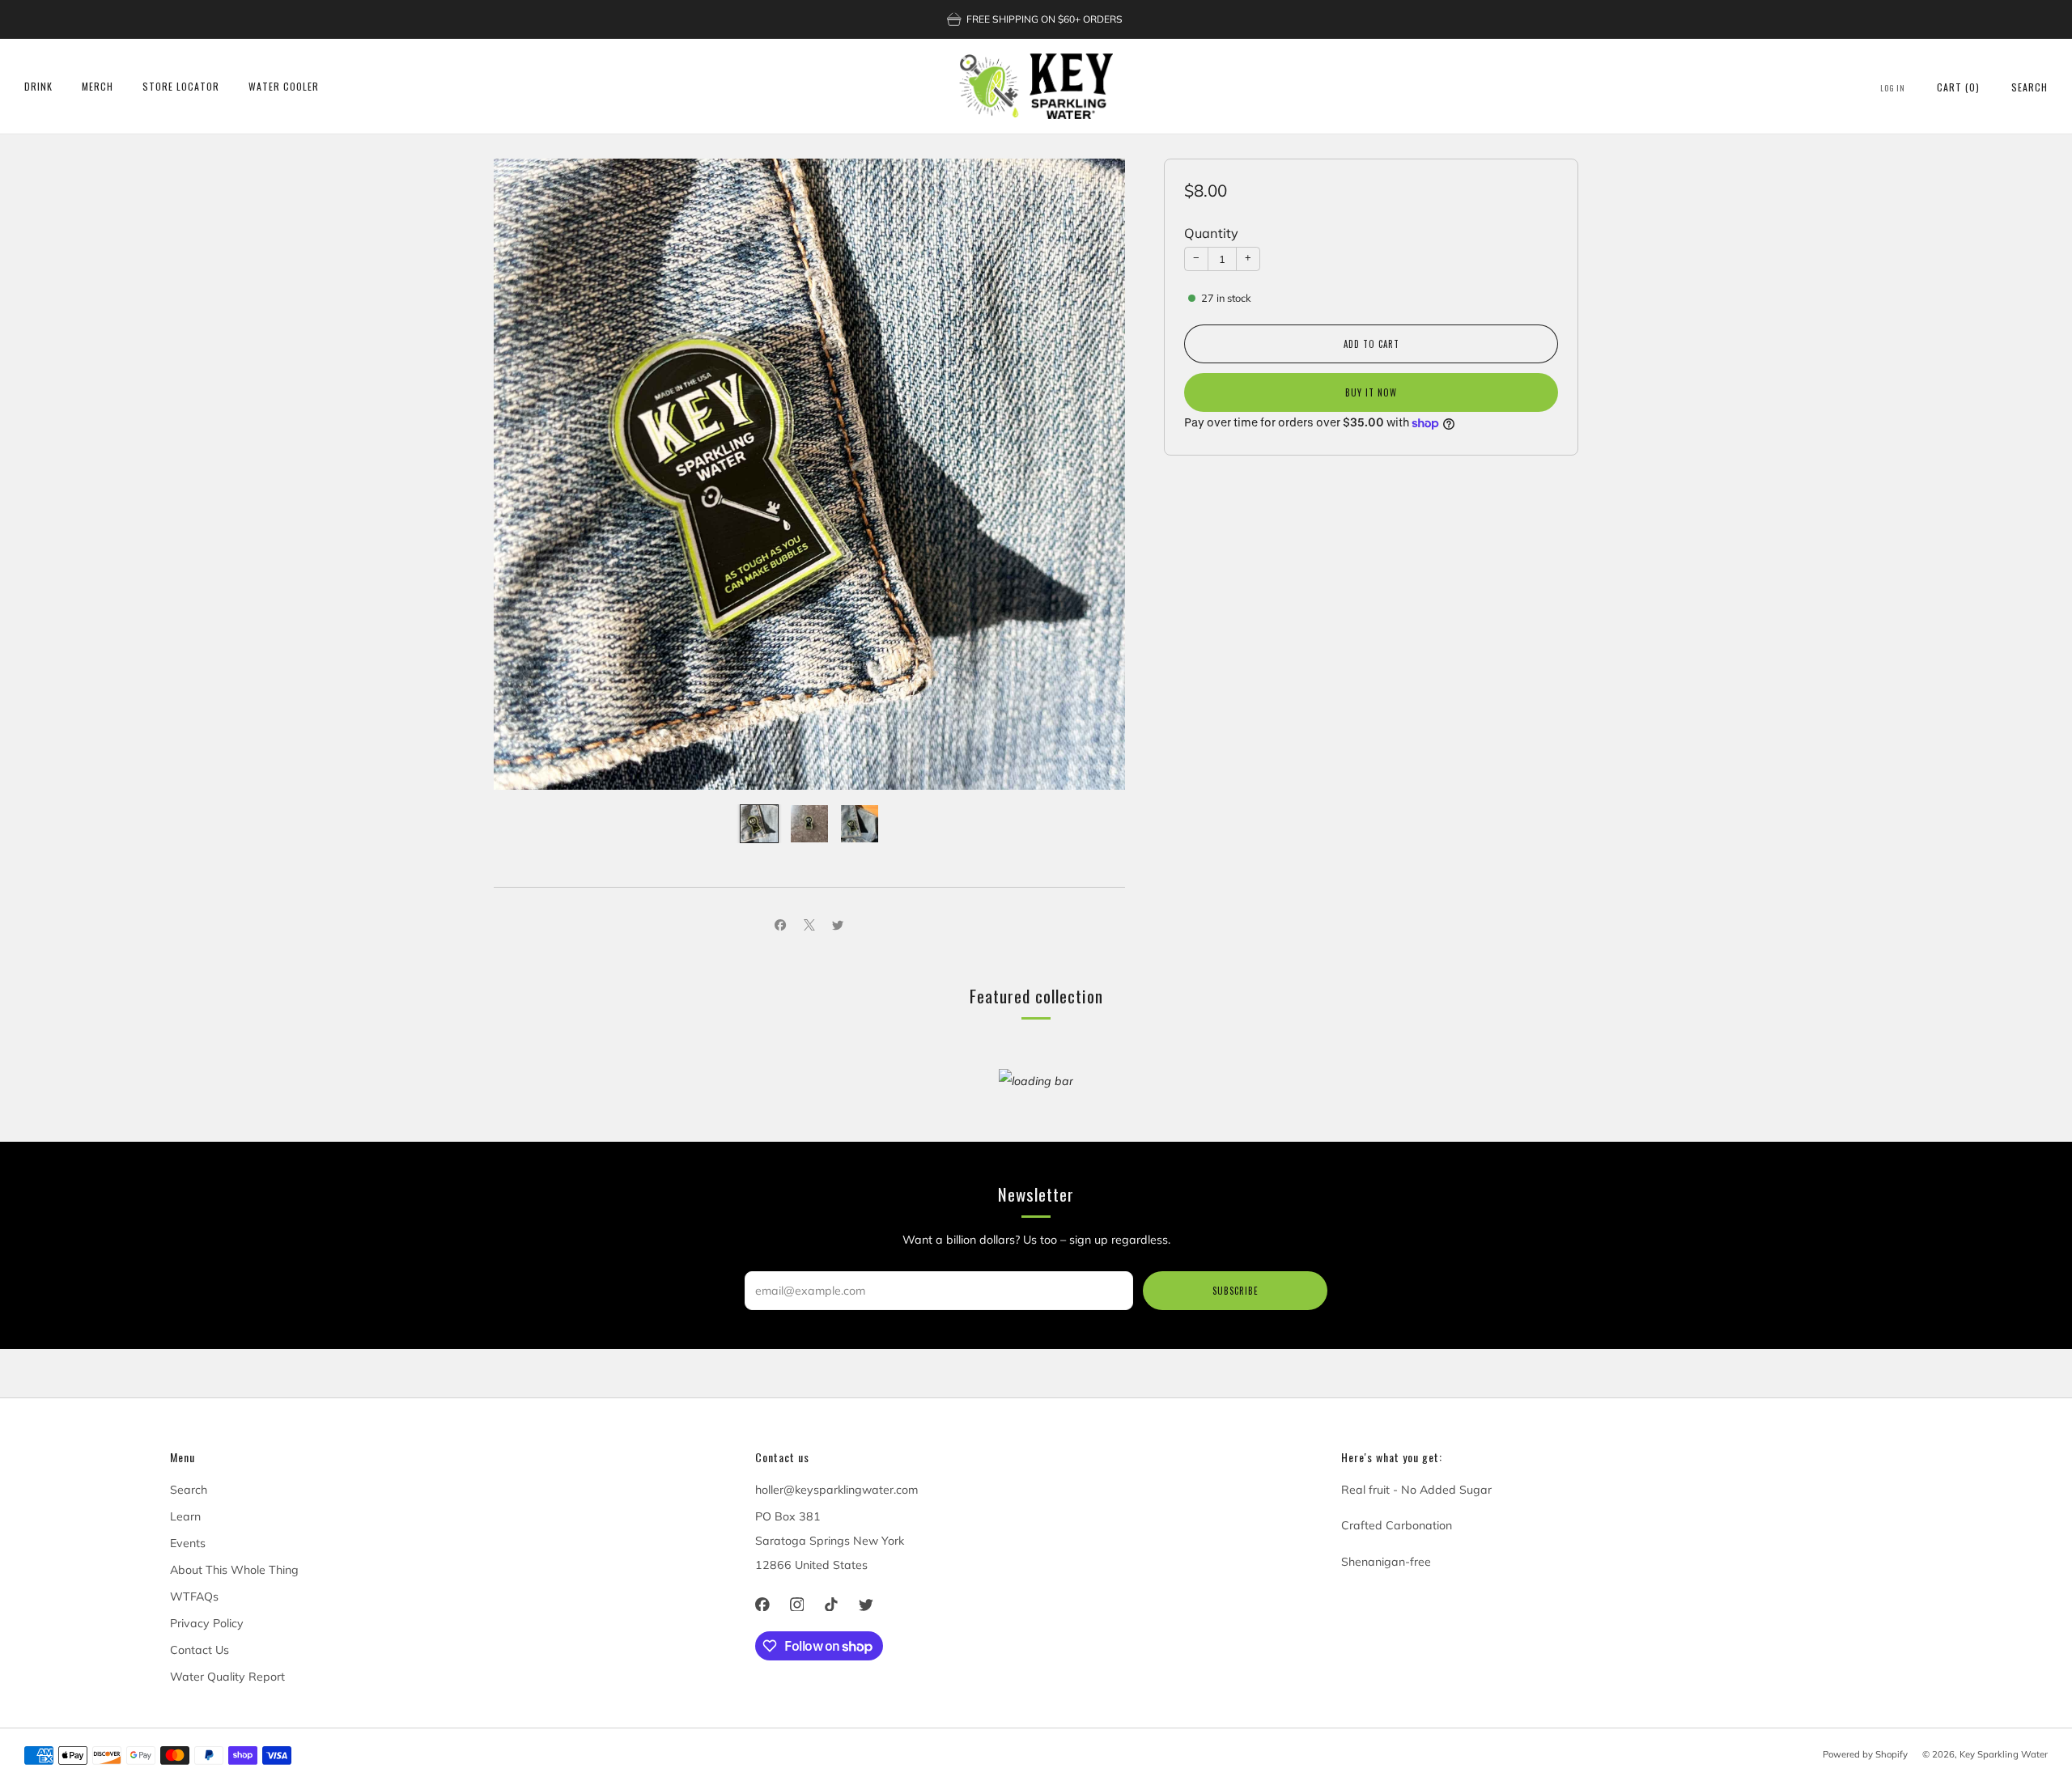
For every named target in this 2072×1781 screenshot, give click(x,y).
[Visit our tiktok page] (832, 1604)
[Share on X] (809, 925)
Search (2030, 87)
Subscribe (1236, 1291)
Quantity (1211, 233)
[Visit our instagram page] (797, 1604)
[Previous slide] (525, 474)
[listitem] (1036, 19)
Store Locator (181, 86)
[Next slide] (1093, 474)
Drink (38, 86)
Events (188, 1543)
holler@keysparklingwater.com (836, 1490)
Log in (1893, 88)
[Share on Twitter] (838, 925)
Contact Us (200, 1650)
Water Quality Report (227, 1677)
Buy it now (1371, 392)
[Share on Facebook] (781, 925)
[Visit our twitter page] (866, 1604)
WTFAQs (194, 1597)
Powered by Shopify (1865, 1754)
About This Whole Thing (234, 1570)
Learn (185, 1516)
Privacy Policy (207, 1623)
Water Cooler (284, 86)
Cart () (1958, 87)
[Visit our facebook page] (763, 1604)
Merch (98, 86)
